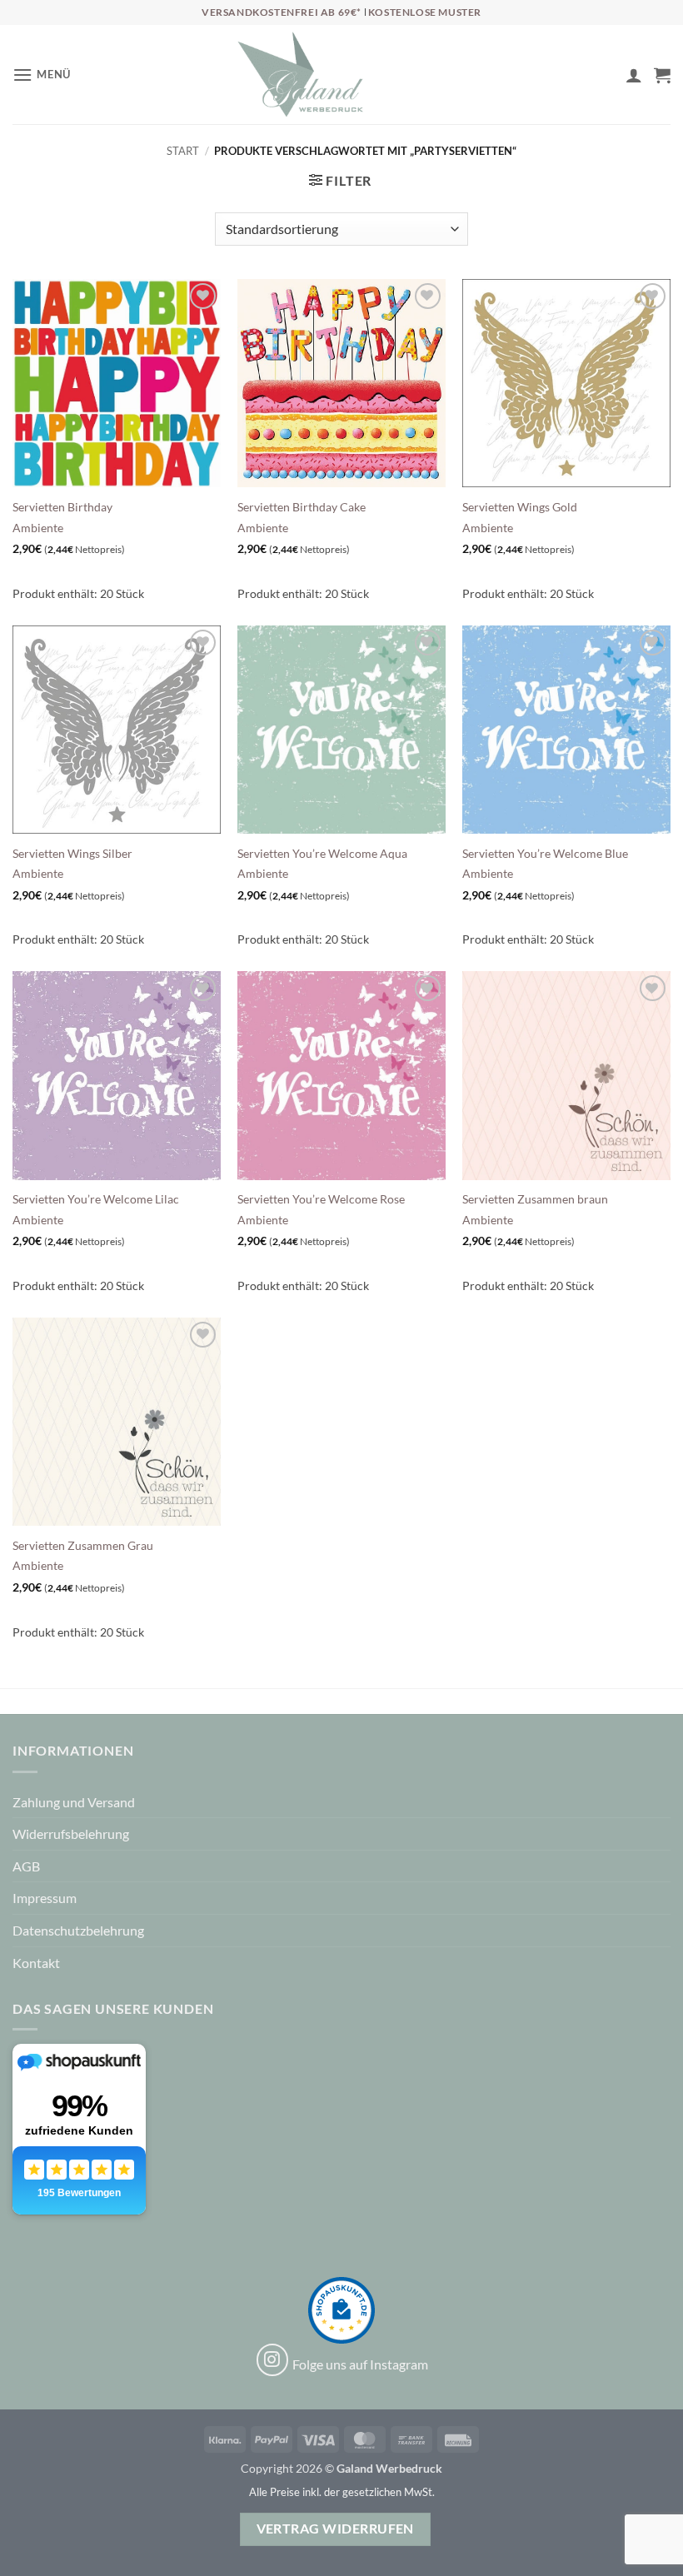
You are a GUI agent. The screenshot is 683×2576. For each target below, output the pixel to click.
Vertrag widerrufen (335, 2529)
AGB (26, 1866)
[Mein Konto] (634, 75)
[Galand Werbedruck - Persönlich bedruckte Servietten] (301, 75)
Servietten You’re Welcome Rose (321, 1199)
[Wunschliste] (606, 78)
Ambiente (38, 528)
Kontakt (36, 1963)
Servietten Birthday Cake (302, 507)
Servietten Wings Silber (72, 853)
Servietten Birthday (62, 507)
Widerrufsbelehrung (71, 1834)
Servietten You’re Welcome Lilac (96, 1199)
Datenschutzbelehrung (78, 1930)
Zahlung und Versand (74, 1802)
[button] (42, 75)
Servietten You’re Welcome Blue (545, 853)
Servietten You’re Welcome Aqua (322, 853)
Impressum (45, 1898)
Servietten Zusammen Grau (83, 1545)
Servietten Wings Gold (520, 507)
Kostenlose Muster (425, 12)
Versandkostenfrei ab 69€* (283, 12)
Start (183, 151)
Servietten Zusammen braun (535, 1199)
